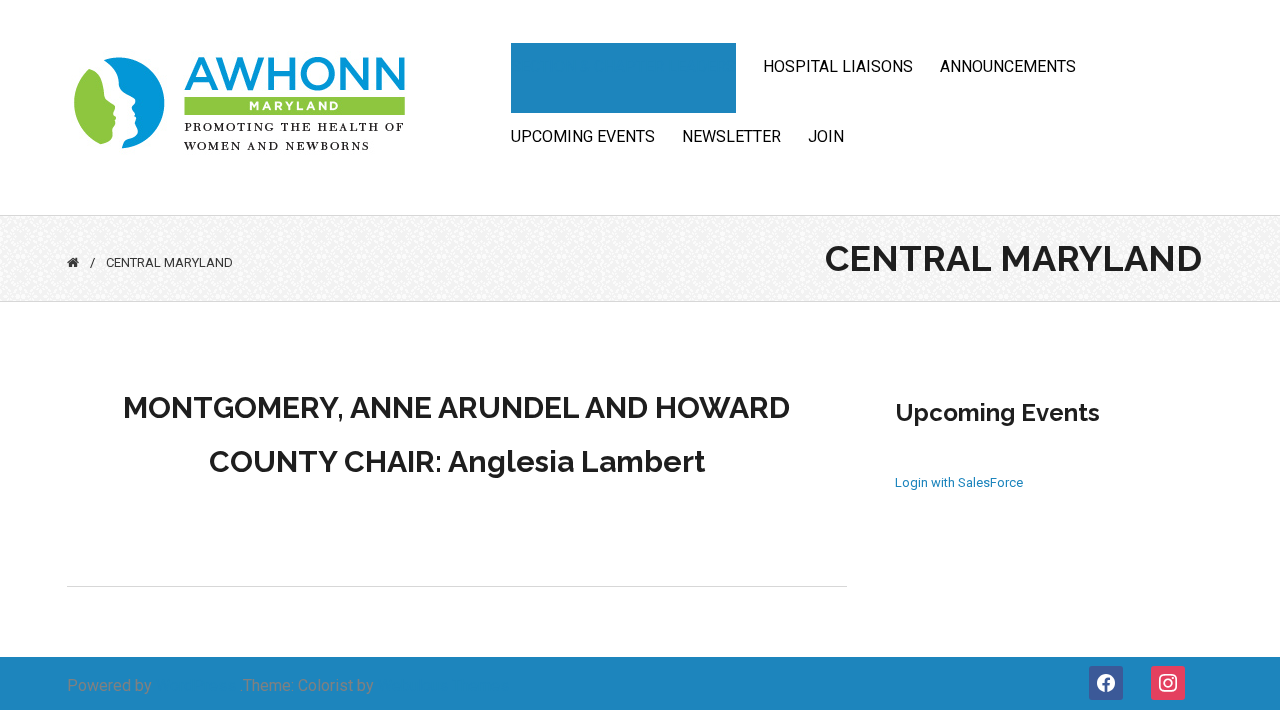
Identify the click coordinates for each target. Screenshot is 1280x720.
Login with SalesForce (959, 482)
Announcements (1008, 66)
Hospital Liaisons (838, 66)
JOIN (826, 136)
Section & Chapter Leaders (623, 66)
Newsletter (731, 136)
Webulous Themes (443, 685)
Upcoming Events (583, 136)
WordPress (196, 685)
